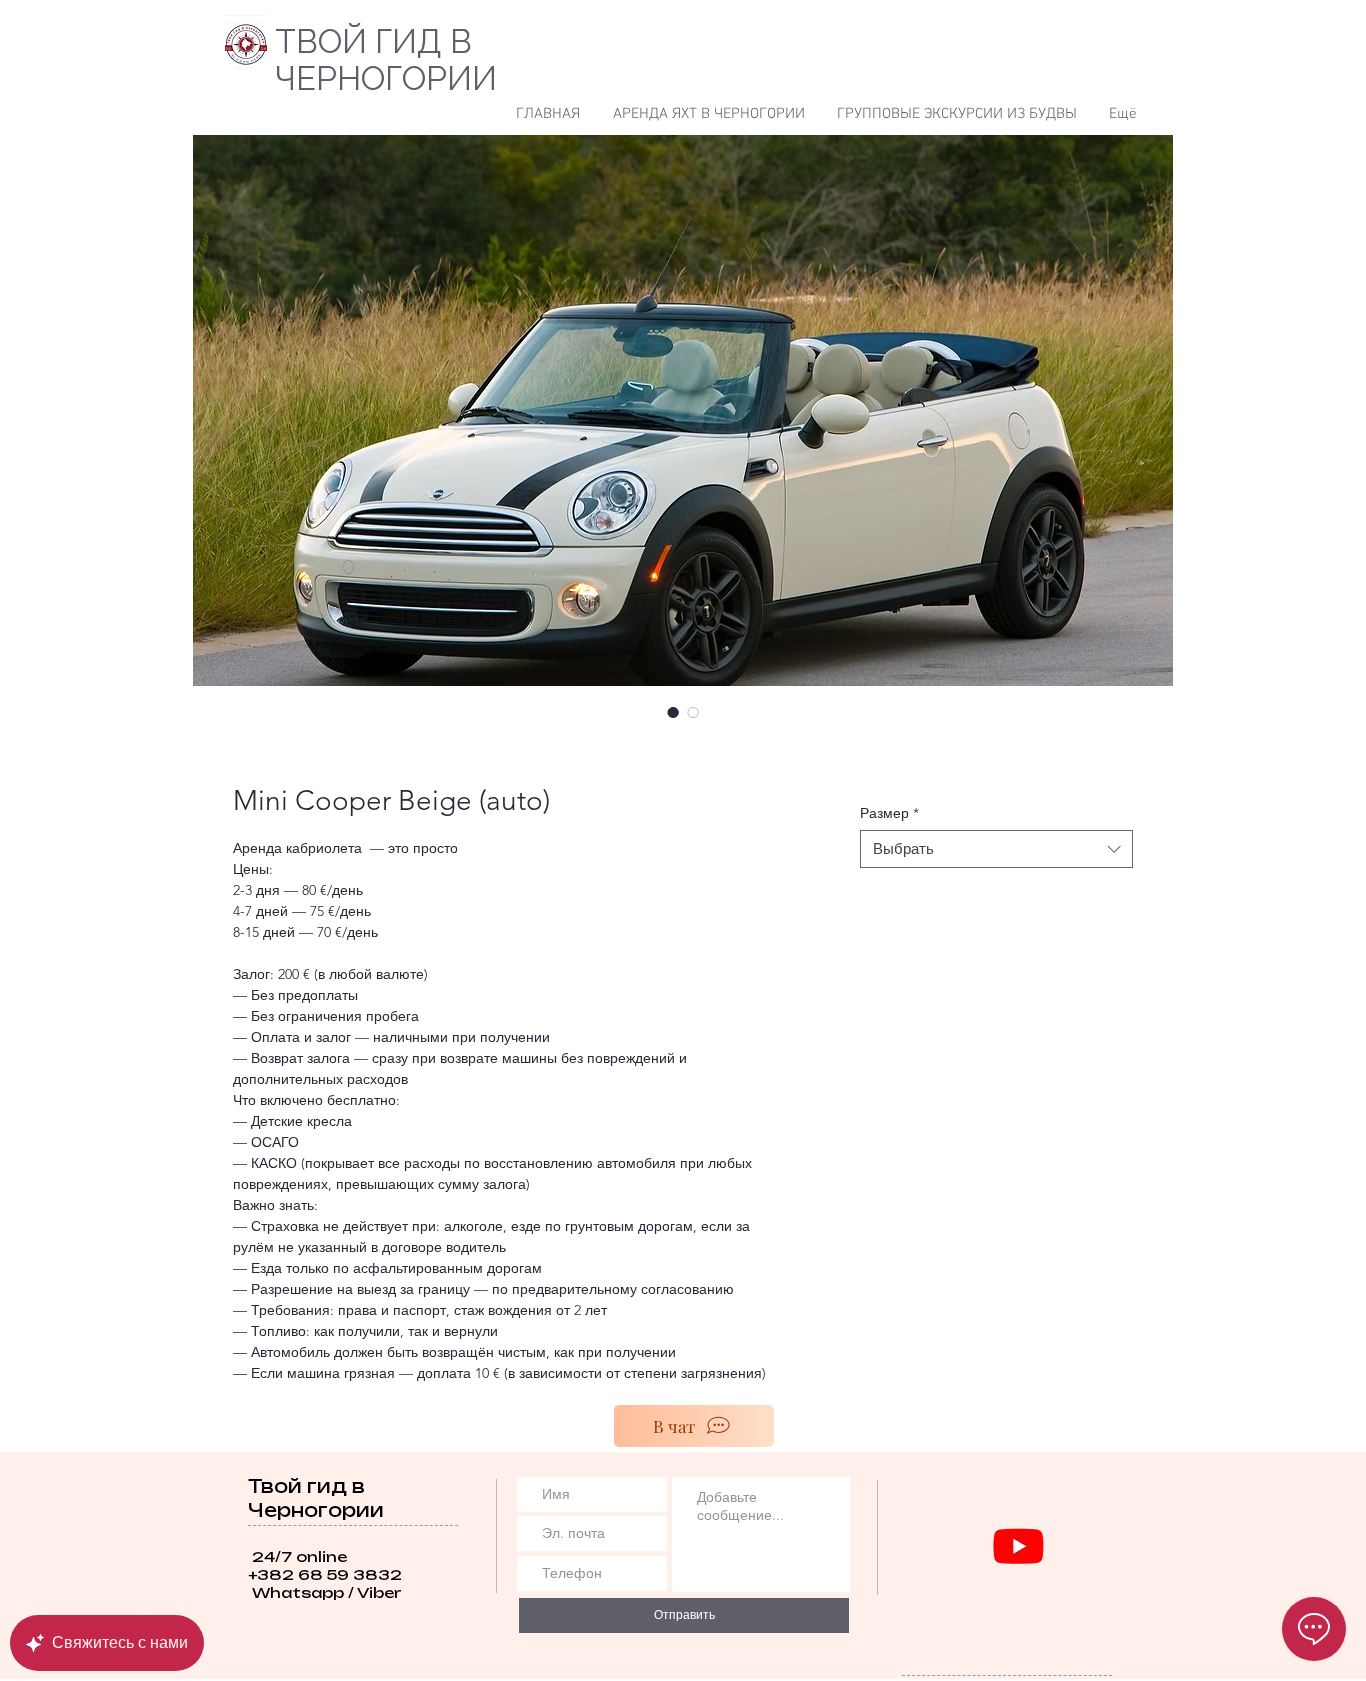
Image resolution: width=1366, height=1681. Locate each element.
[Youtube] (1018, 1545)
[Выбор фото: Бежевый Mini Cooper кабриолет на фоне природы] (673, 712)
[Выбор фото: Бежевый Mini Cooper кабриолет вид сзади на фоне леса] (693, 712)
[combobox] (996, 849)
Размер (889, 813)
